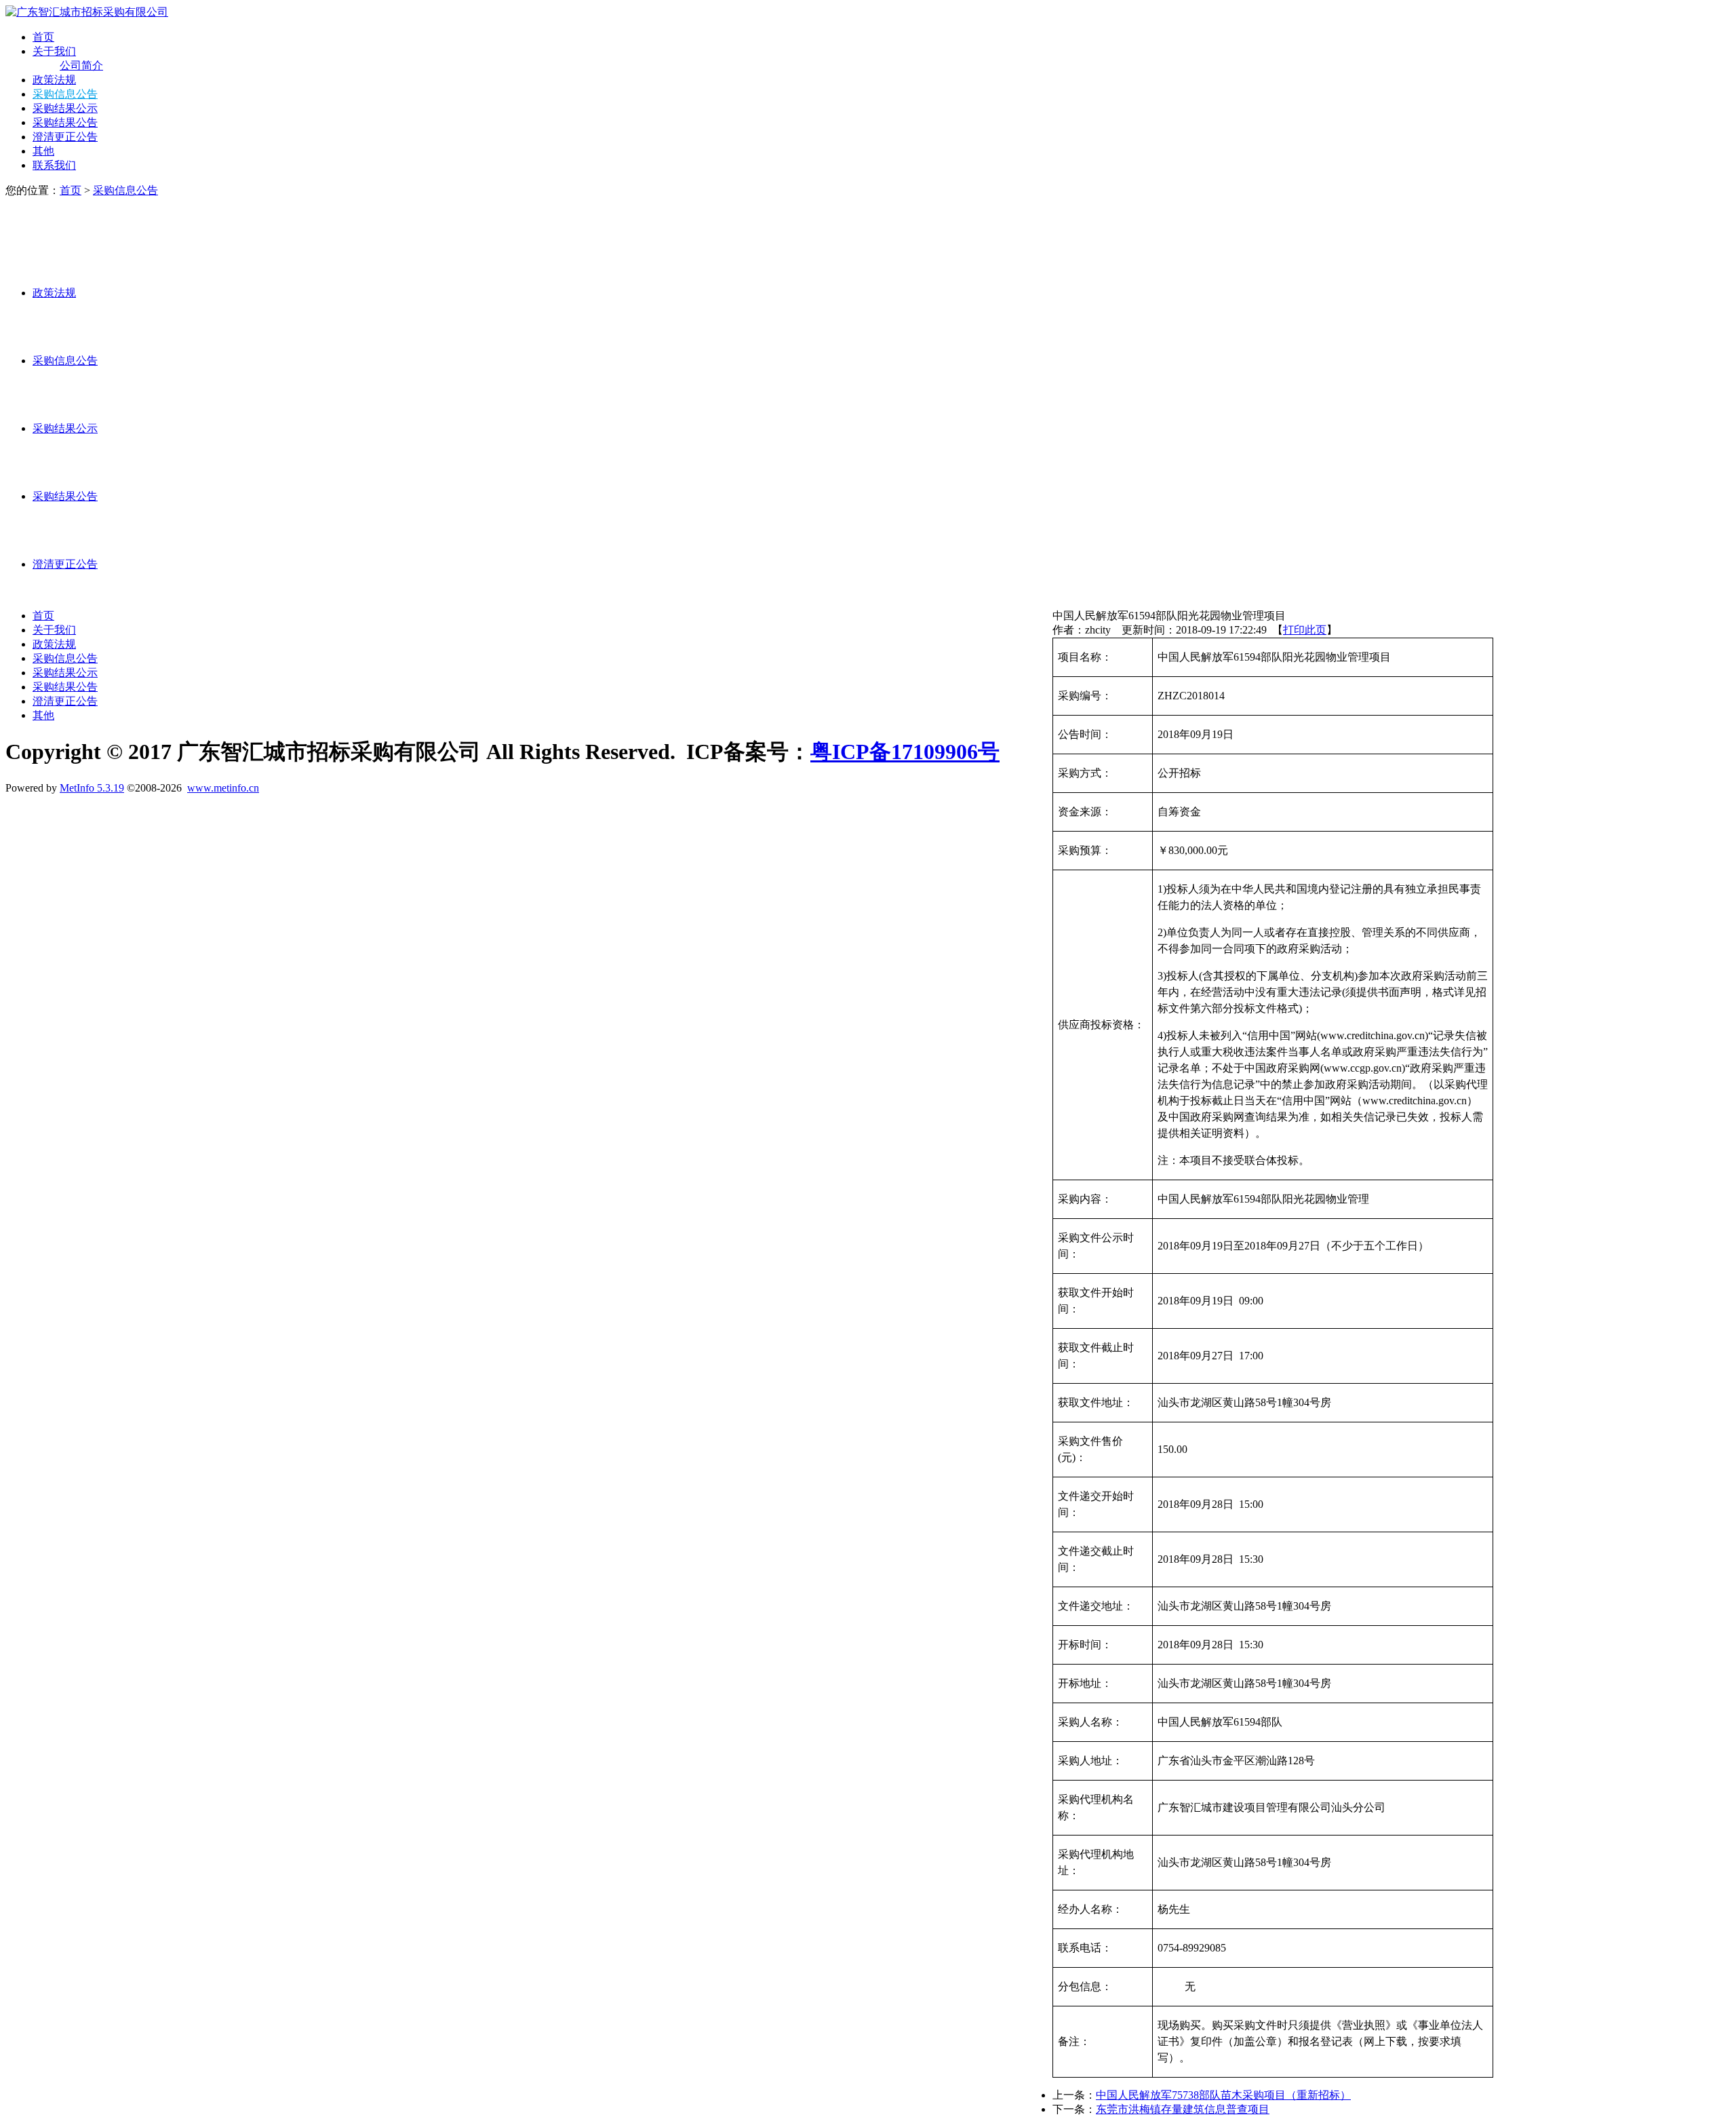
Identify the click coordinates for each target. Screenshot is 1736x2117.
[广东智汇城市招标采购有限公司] (87, 12)
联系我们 (54, 165)
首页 (43, 37)
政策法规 (54, 80)
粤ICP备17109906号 (905, 752)
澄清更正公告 (65, 137)
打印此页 (1305, 630)
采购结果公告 (65, 122)
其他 (43, 151)
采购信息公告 (65, 94)
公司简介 (81, 65)
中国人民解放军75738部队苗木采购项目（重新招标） (1223, 2095)
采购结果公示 (65, 108)
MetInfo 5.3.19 (92, 788)
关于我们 (54, 51)
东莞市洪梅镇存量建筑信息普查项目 (1183, 2109)
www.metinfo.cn (223, 788)
